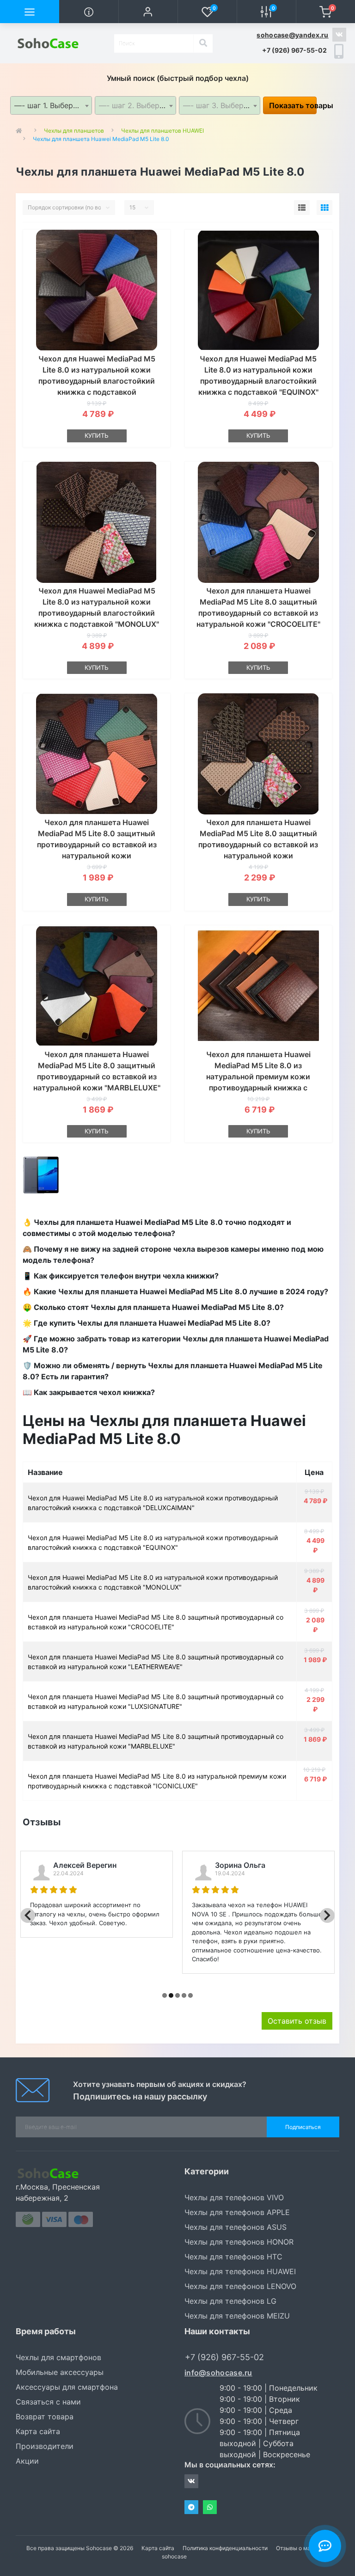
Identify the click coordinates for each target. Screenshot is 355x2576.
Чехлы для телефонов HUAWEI (240, 2271)
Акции (27, 2461)
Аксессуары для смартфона (67, 2387)
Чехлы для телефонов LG (230, 2301)
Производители (45, 2446)
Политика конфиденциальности (225, 2548)
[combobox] (51, 105)
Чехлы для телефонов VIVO (234, 2197)
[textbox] (135, 105)
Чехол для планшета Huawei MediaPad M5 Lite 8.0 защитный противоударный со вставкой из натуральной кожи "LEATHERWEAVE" (97, 844)
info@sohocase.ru (218, 2373)
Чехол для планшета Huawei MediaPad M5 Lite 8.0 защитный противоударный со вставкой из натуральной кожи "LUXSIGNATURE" (258, 844)
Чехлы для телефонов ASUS (236, 2227)
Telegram (191, 2507)
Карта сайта (38, 2431)
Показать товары (293, 105)
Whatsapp (210, 2507)
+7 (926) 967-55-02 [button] (224, 2357)
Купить (97, 435)
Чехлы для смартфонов (58, 2357)
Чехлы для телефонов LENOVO (240, 2286)
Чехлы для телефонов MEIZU (237, 2316)
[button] (148, 12)
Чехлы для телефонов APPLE (237, 2212)
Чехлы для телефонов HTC (233, 2257)
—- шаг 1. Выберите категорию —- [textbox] (53, 105)
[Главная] (21, 131)
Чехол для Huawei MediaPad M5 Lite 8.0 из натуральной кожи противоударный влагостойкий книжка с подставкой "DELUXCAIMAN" (97, 381)
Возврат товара (45, 2417)
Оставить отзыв (297, 2021)
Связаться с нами (48, 2402)
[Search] (203, 43)
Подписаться (303, 2127)
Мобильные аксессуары (60, 2372)
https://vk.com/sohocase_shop (339, 35)
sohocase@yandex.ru (292, 35)
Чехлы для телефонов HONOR (239, 2242)
